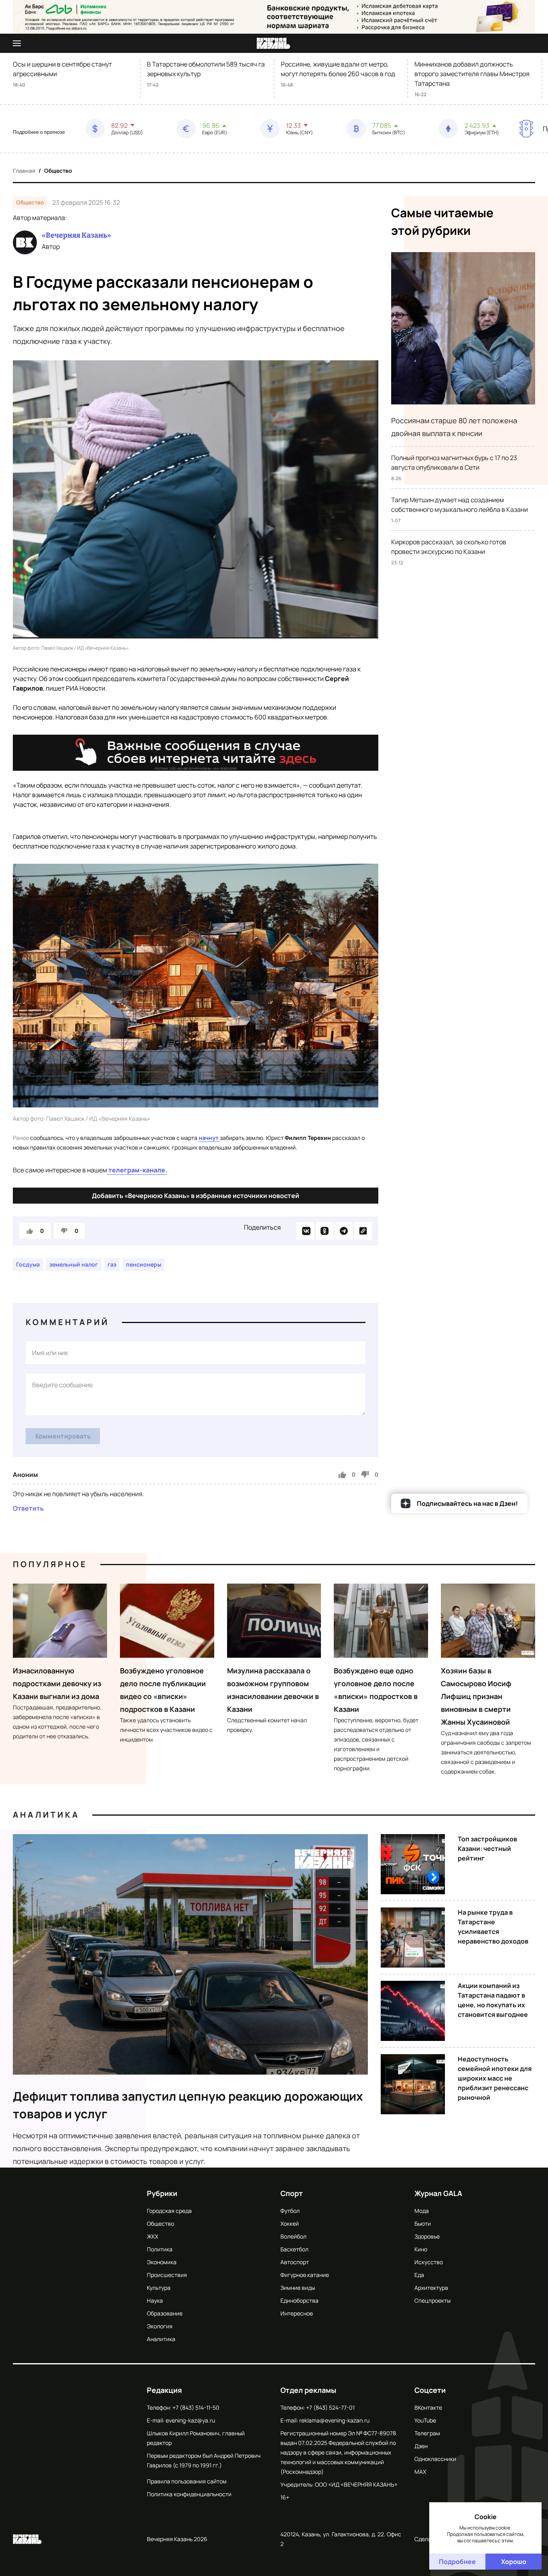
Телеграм (427, 2433)
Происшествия (167, 2275)
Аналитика (46, 1815)
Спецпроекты (432, 2300)
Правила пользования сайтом (187, 2481)
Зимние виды (298, 2288)
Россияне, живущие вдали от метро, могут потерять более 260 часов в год (338, 69)
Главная (24, 171)
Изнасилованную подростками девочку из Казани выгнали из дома (57, 1683)
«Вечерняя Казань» (76, 235)
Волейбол (293, 2236)
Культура (159, 2288)
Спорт (292, 2193)
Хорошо (514, 2562)
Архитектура (431, 2288)
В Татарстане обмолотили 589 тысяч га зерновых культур (206, 69)
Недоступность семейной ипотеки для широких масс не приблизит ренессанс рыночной (495, 2078)
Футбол (290, 2211)
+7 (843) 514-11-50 (196, 2407)
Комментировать (63, 1436)
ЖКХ (152, 2236)
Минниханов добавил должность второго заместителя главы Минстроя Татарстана (472, 74)
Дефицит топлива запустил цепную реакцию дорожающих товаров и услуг (188, 2105)
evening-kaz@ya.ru (190, 2420)
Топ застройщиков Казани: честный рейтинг (487, 1849)
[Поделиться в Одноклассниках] (325, 1231)
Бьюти (423, 2223)
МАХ (420, 2472)
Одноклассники (435, 2459)
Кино (421, 2249)
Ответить (28, 1508)
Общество (58, 171)
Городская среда (169, 2211)
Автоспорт (295, 2262)
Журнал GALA (438, 2193)
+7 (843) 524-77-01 (330, 2407)
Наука (155, 2300)
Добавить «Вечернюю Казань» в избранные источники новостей (196, 1196)
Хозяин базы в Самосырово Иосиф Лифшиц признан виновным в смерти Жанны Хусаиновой (476, 1696)
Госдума (28, 1264)
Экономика (162, 2262)
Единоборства (299, 2300)
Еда (419, 2275)
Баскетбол (294, 2249)
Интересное (297, 2313)
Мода (422, 2211)
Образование (165, 2313)
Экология (160, 2326)
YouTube (425, 2420)
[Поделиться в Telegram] (344, 1231)
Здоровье (427, 2236)
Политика (160, 2249)
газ (112, 1264)
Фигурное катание (305, 2275)
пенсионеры (144, 1264)
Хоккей (290, 2223)
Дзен (421, 2446)
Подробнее (457, 2562)
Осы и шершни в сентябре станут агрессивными (62, 69)
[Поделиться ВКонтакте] (305, 1231)
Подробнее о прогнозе (39, 132)
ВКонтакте (428, 2407)
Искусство (429, 2262)
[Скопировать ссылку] (363, 1231)
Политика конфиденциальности (189, 2494)
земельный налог (74, 1264)
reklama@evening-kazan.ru (334, 2420)
